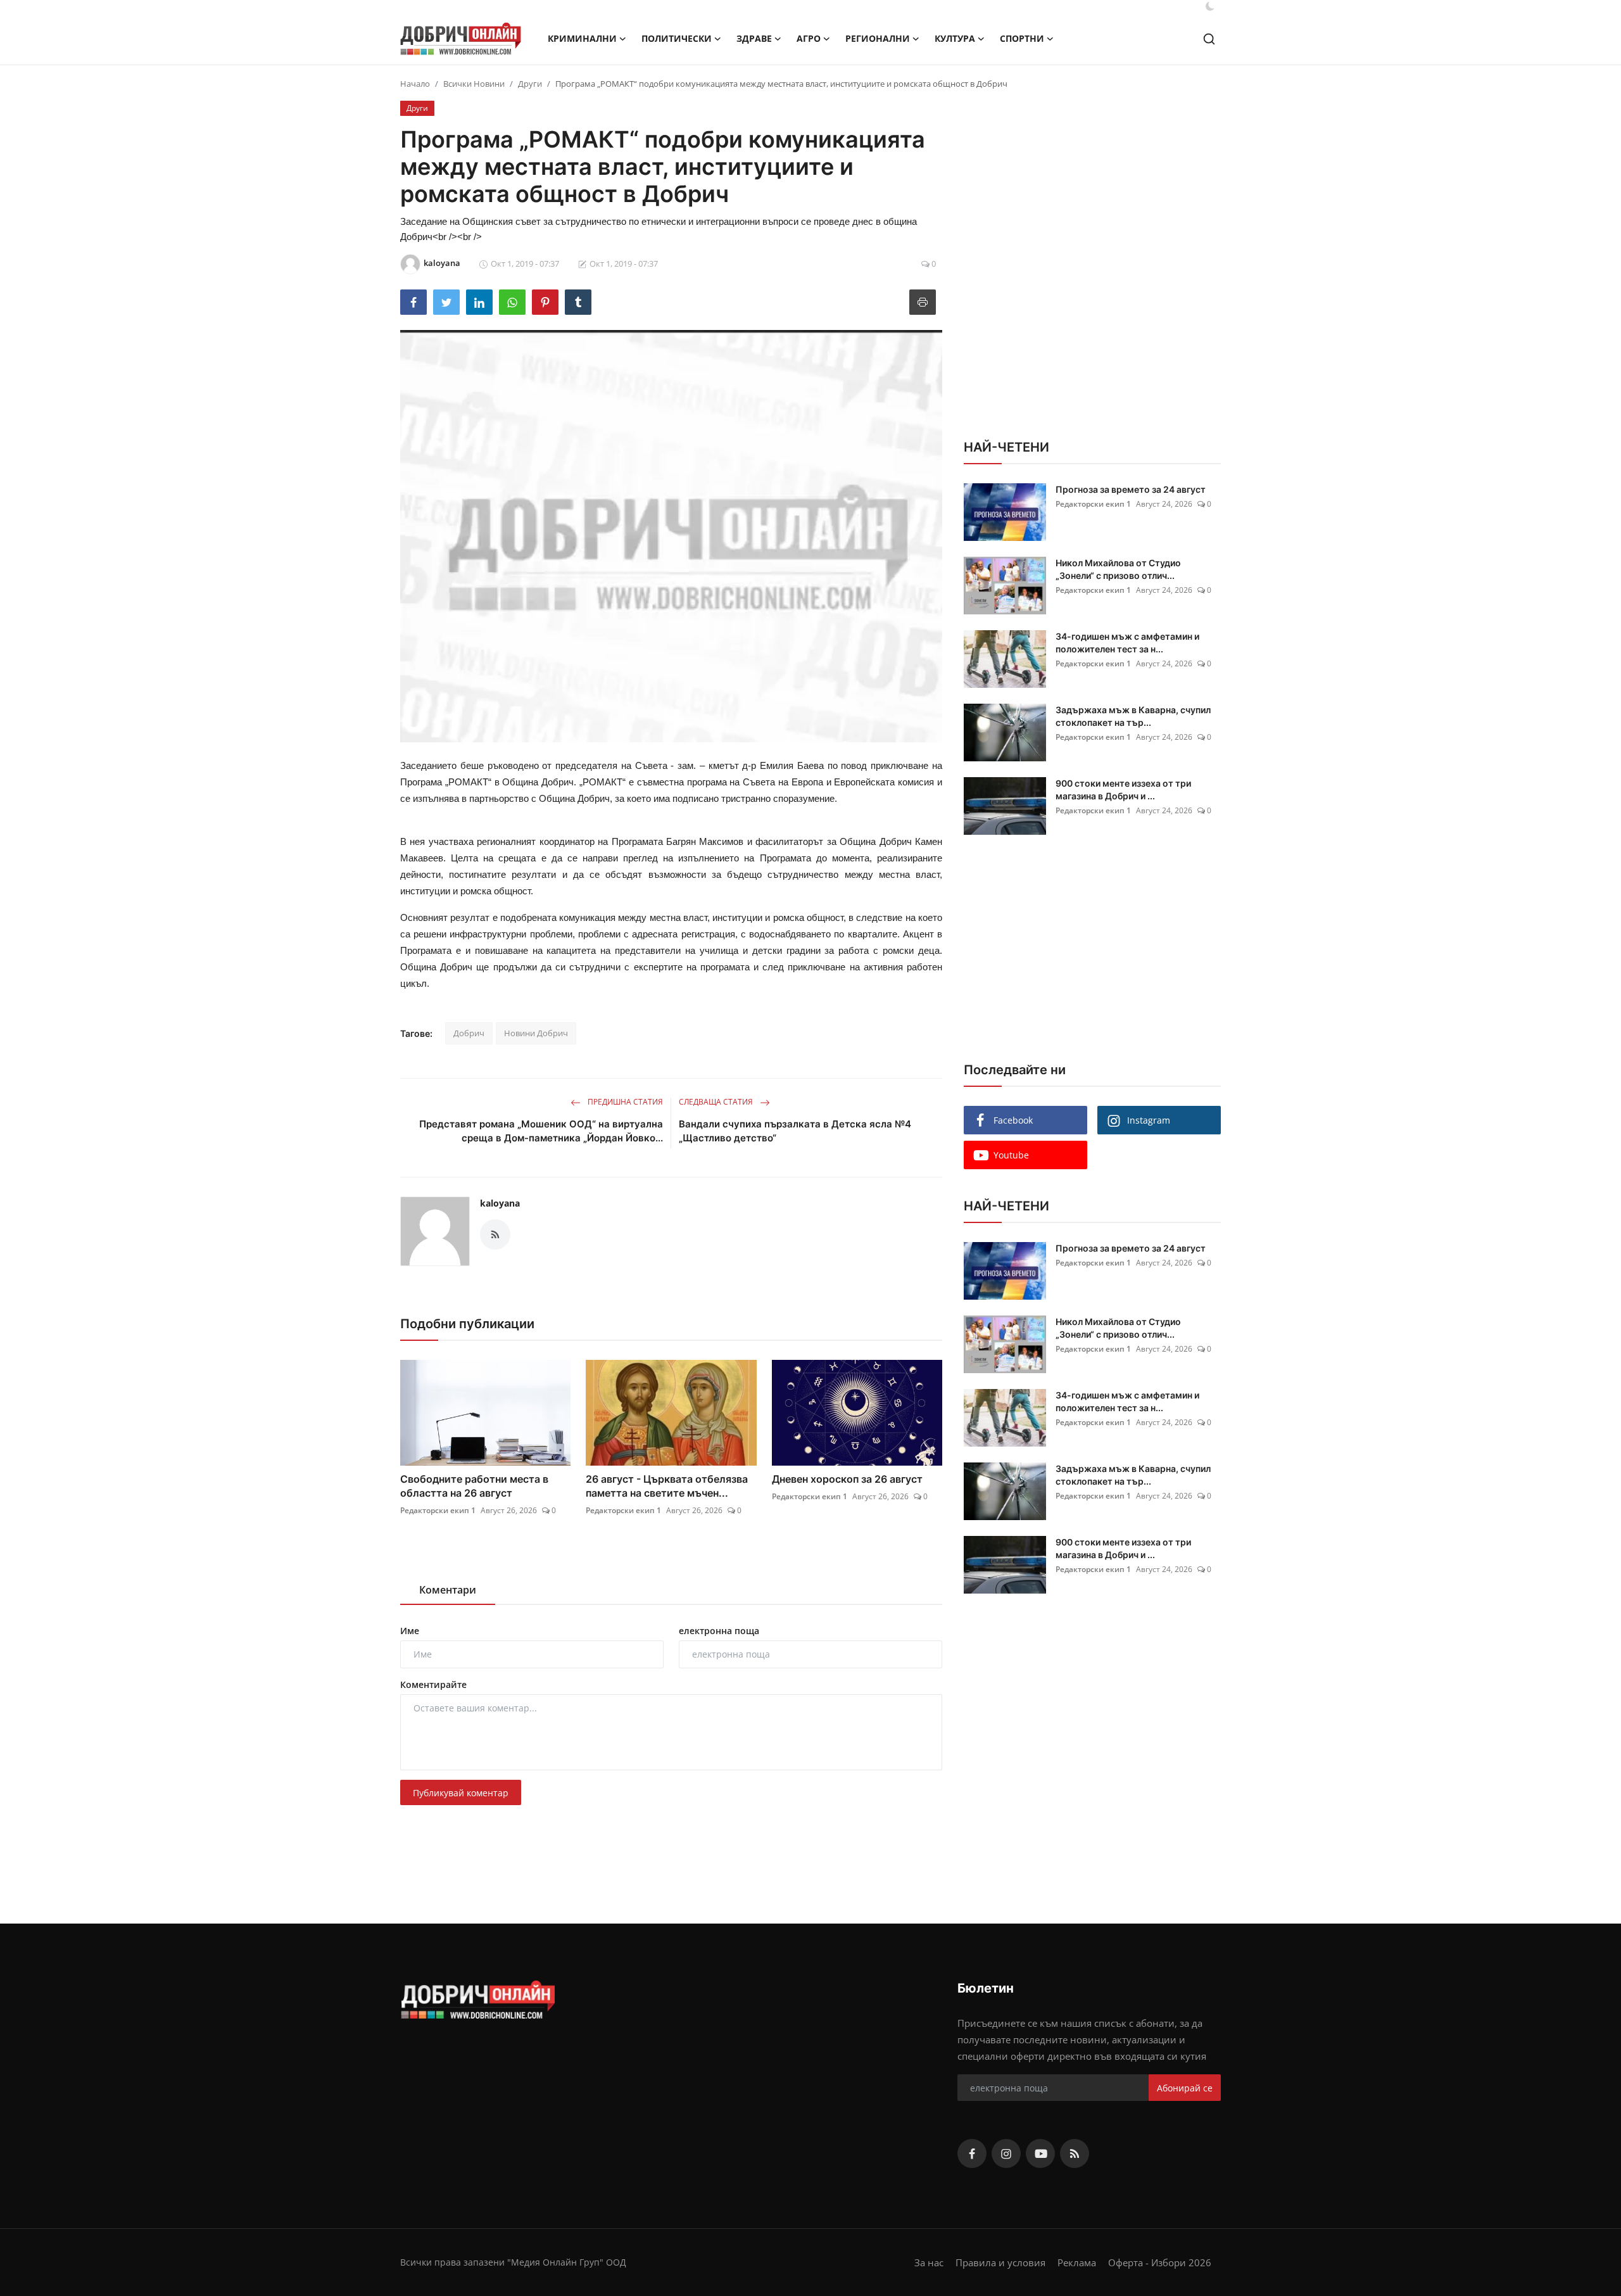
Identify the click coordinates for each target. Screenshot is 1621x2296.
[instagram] (1006, 2153)
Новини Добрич (536, 1033)
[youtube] (1040, 2153)
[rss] (1075, 2153)
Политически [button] (677, 38)
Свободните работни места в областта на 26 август (474, 1486)
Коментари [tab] (448, 1590)
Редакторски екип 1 (438, 1510)
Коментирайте (433, 1684)
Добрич (469, 1033)
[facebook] (972, 2153)
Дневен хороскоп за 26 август (847, 1479)
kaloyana (500, 1203)
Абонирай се (1185, 2088)
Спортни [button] (1022, 38)
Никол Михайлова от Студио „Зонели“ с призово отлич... (1118, 569)
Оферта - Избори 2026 (1160, 2262)
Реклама (1077, 2262)
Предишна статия (624, 1102)
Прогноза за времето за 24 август (1131, 489)
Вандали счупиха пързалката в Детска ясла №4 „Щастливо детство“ (795, 1131)
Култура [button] (955, 38)
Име (410, 1631)
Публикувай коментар (461, 1793)
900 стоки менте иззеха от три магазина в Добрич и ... (1123, 790)
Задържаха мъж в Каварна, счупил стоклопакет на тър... (1133, 716)
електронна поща (719, 1631)
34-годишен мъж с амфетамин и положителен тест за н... (1127, 643)
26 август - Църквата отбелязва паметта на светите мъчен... (667, 1486)
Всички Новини (474, 84)
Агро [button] (809, 38)
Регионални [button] (878, 38)
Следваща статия (717, 1102)
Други (530, 84)
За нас (929, 2262)
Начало (415, 84)
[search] (1209, 39)
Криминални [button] (582, 38)
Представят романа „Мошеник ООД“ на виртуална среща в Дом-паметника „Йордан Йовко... (541, 1131)
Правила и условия (1000, 2262)
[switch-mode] (1210, 6)
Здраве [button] (754, 38)
